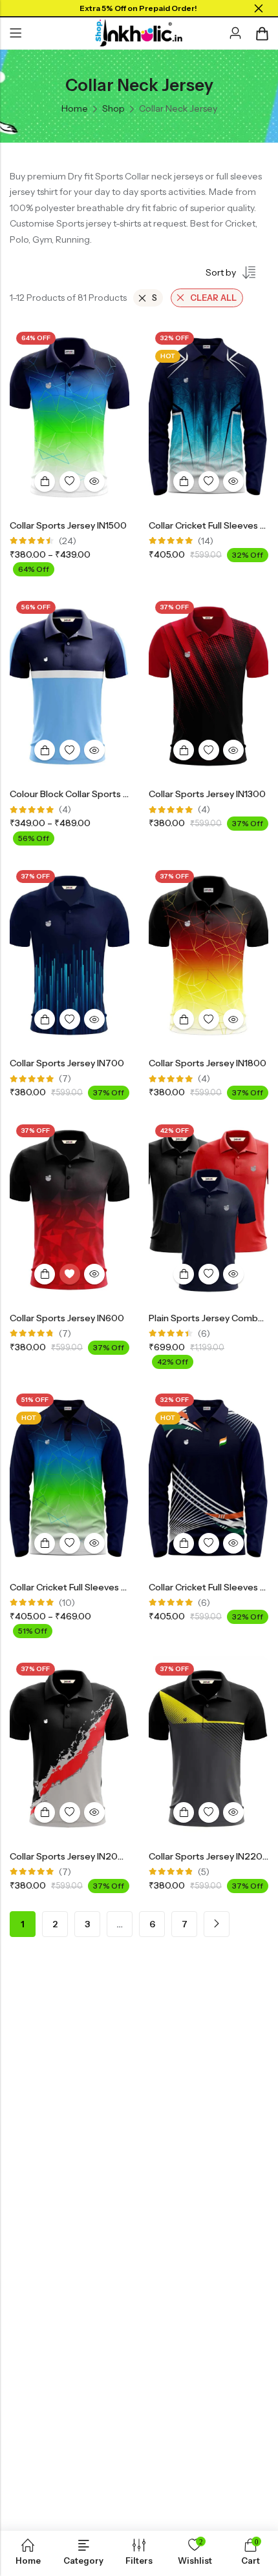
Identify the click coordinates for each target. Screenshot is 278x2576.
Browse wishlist (70, 1274)
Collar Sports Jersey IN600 (67, 1318)
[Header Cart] (262, 34)
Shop (113, 108)
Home (75, 108)
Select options (45, 482)
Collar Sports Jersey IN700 (67, 1063)
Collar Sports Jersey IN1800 (208, 1063)
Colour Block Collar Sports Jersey (80, 794)
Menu (16, 34)
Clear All (213, 298)
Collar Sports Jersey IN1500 (68, 525)
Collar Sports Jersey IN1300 (207, 794)
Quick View (94, 482)
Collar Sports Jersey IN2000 (70, 1856)
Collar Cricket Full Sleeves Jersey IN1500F (98, 1587)
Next (217, 1924)
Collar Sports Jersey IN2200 (209, 1856)
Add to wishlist (70, 482)
